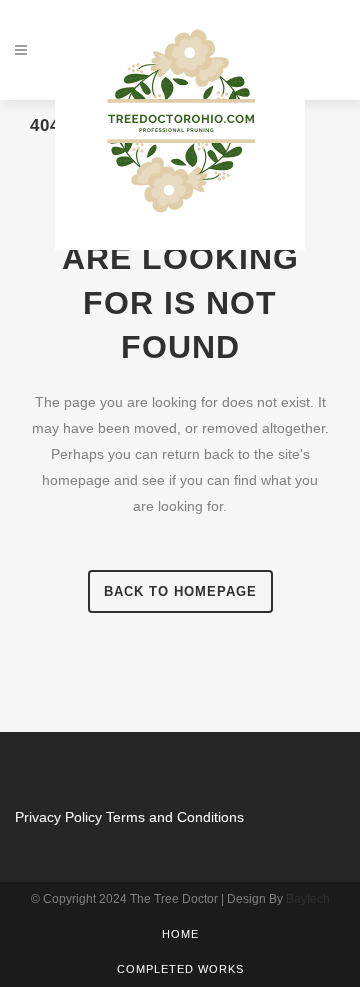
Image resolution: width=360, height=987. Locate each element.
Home (180, 934)
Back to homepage (180, 591)
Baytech (308, 899)
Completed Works (180, 969)
